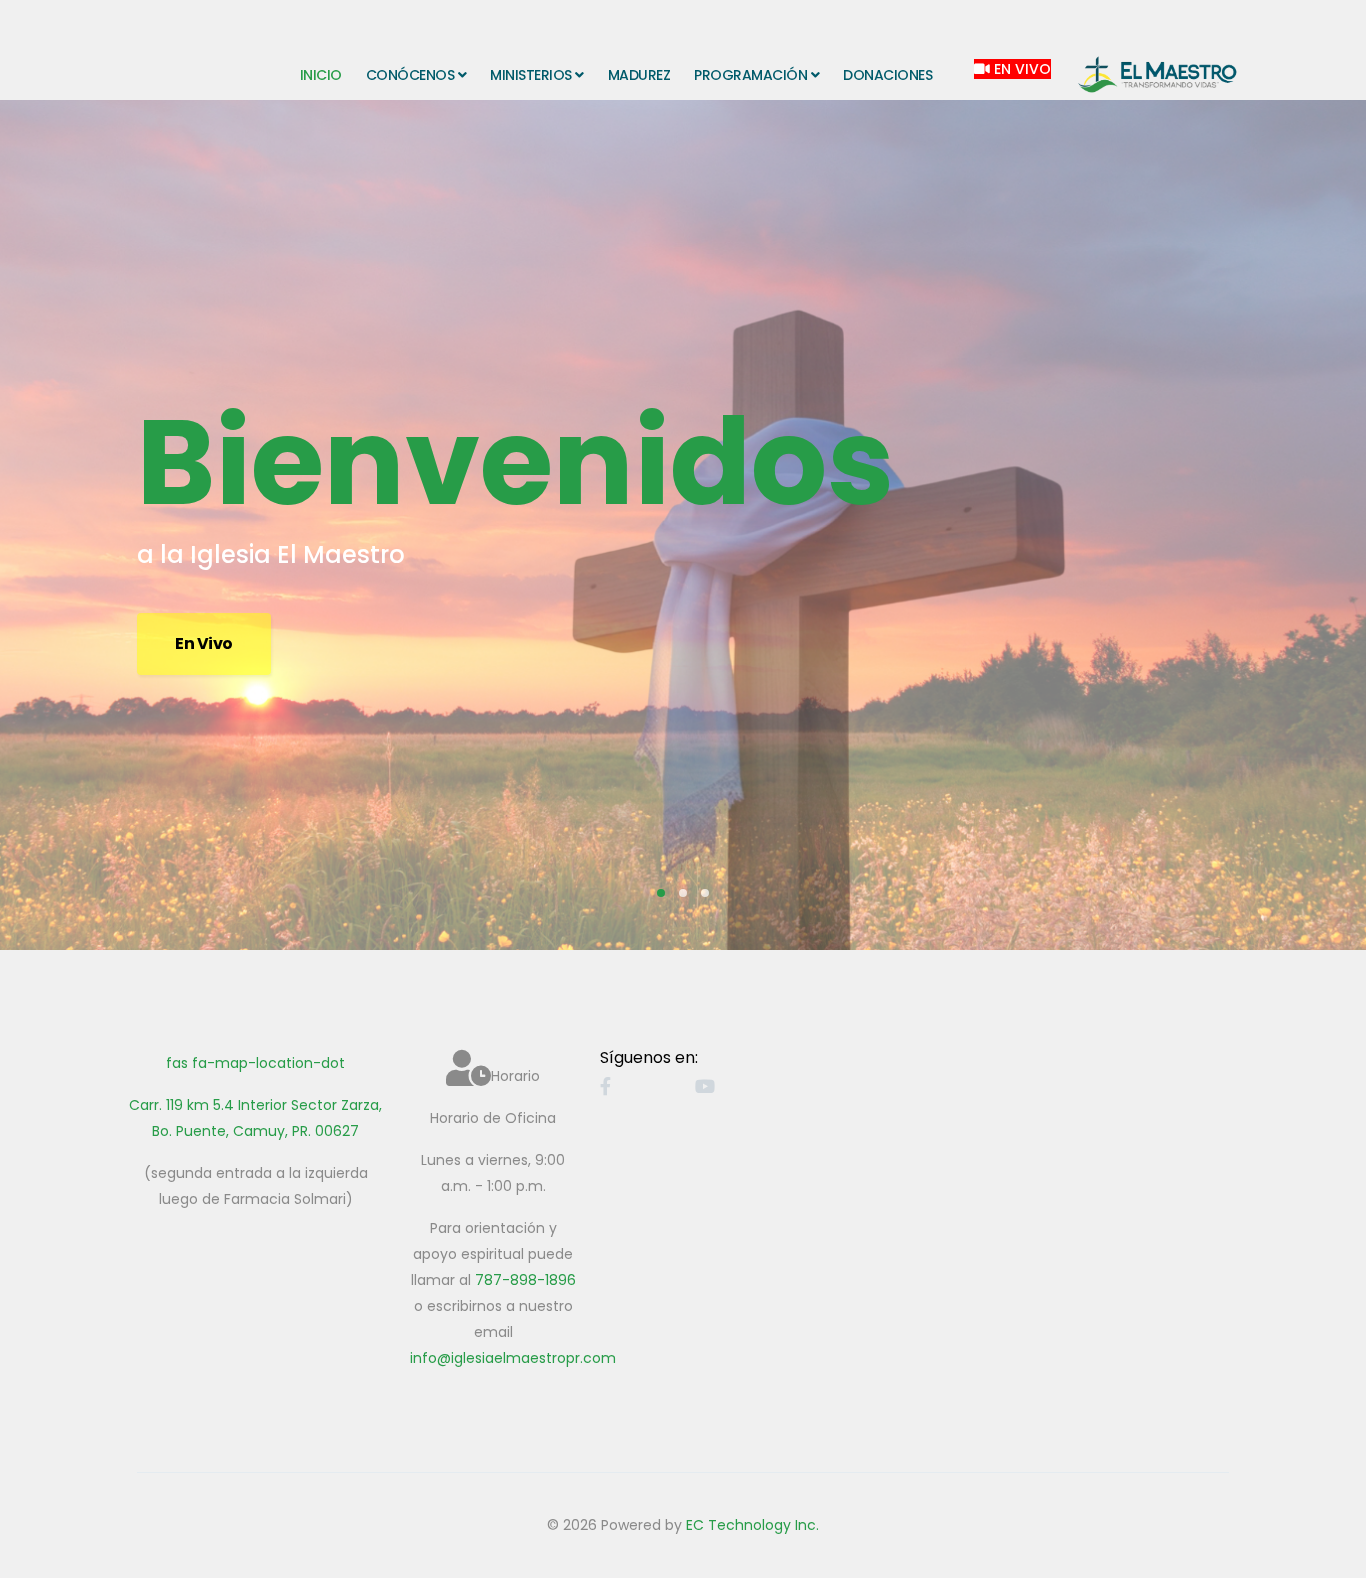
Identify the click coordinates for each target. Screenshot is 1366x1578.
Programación (750, 75)
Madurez (639, 75)
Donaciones (887, 75)
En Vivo (1020, 69)
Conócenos (410, 75)
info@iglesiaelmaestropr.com (513, 1358)
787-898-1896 (525, 1280)
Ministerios (531, 75)
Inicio (321, 75)
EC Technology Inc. (752, 1525)
